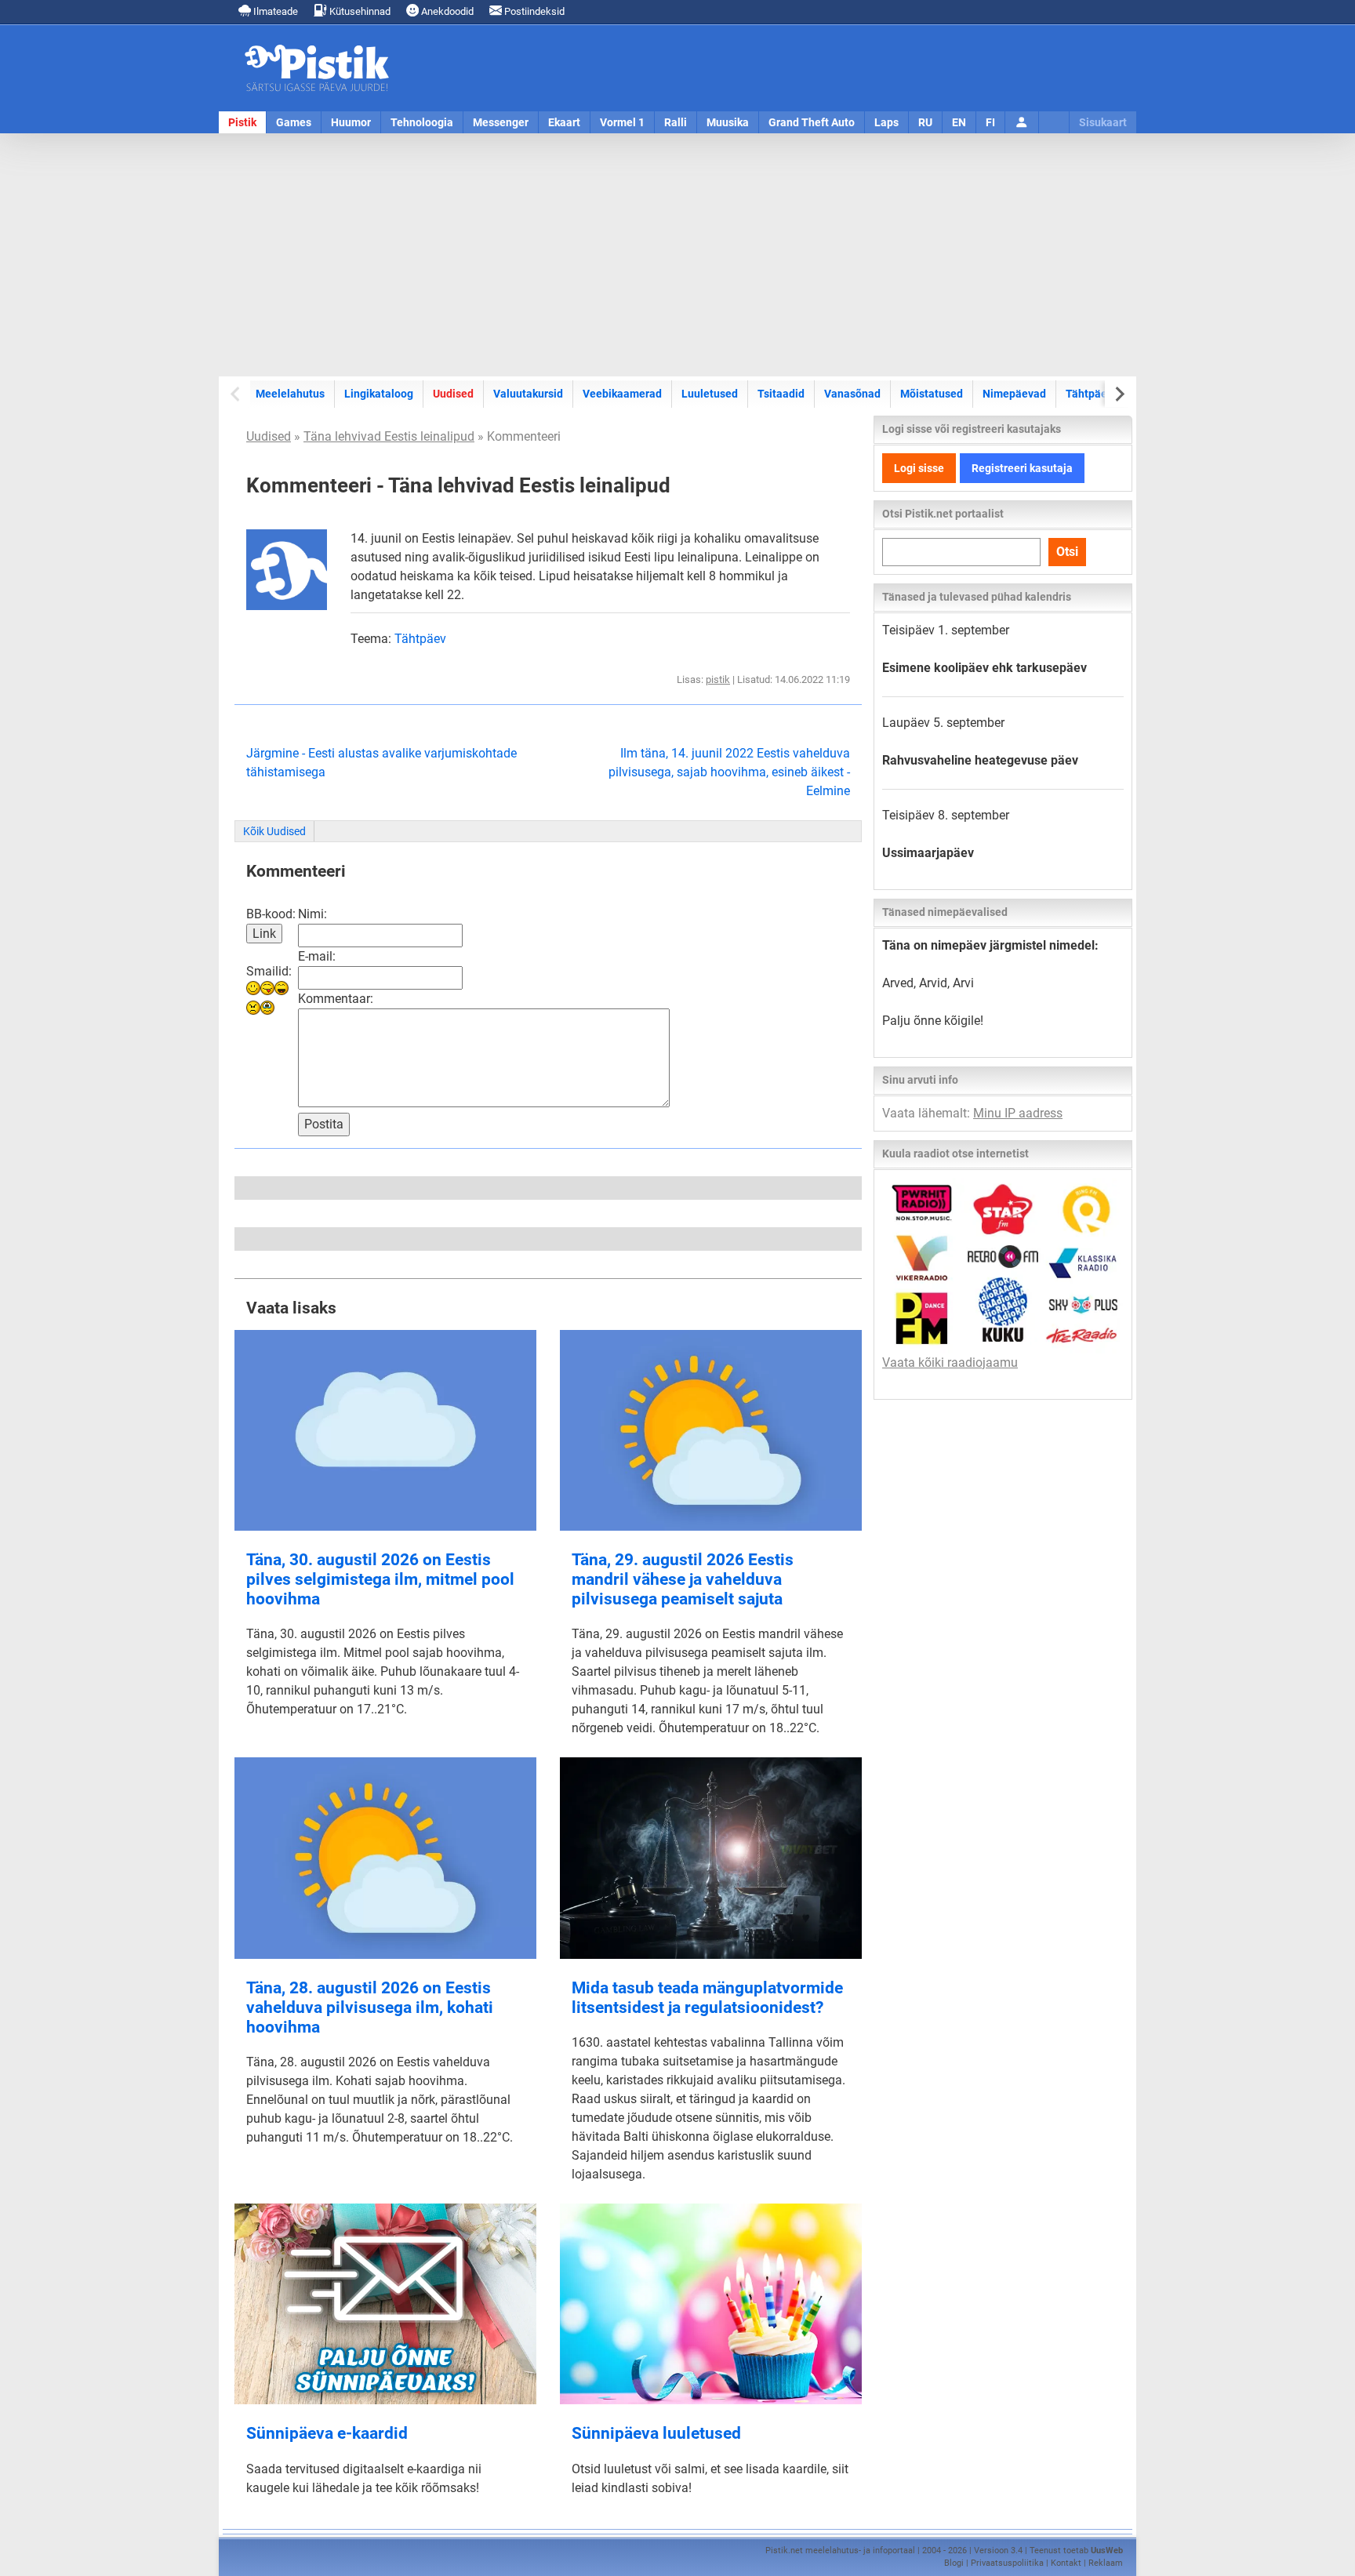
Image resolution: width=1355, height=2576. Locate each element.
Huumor (351, 122)
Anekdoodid (446, 11)
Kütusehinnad (359, 11)
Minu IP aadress (1018, 1113)
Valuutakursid (528, 394)
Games (294, 122)
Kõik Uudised (274, 831)
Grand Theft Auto (812, 122)
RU (925, 122)
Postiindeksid (533, 11)
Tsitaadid (781, 394)
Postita (324, 1124)
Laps (886, 122)
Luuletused (710, 394)
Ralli (676, 122)
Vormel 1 (622, 122)
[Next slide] (1119, 394)
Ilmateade (274, 11)
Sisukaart (1103, 122)
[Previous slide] (236, 394)
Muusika (728, 122)
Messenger (501, 122)
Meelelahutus (290, 394)
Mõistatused (932, 394)
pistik (718, 679)
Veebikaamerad (622, 394)
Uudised (453, 394)
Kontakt (1066, 2563)
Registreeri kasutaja (1022, 468)
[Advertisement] (677, 255)
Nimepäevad (1014, 394)
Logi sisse (919, 468)
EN (959, 122)
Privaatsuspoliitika (1007, 2563)
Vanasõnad (852, 394)
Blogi (954, 2563)
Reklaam (1106, 2563)
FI (990, 122)
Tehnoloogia (422, 122)
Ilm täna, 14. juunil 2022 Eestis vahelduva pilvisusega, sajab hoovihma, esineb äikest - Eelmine (729, 772)
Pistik (242, 122)
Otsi (1067, 552)
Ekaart (564, 122)
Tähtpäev (420, 639)
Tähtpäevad (1095, 394)
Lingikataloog (379, 394)
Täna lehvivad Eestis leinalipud (389, 436)
